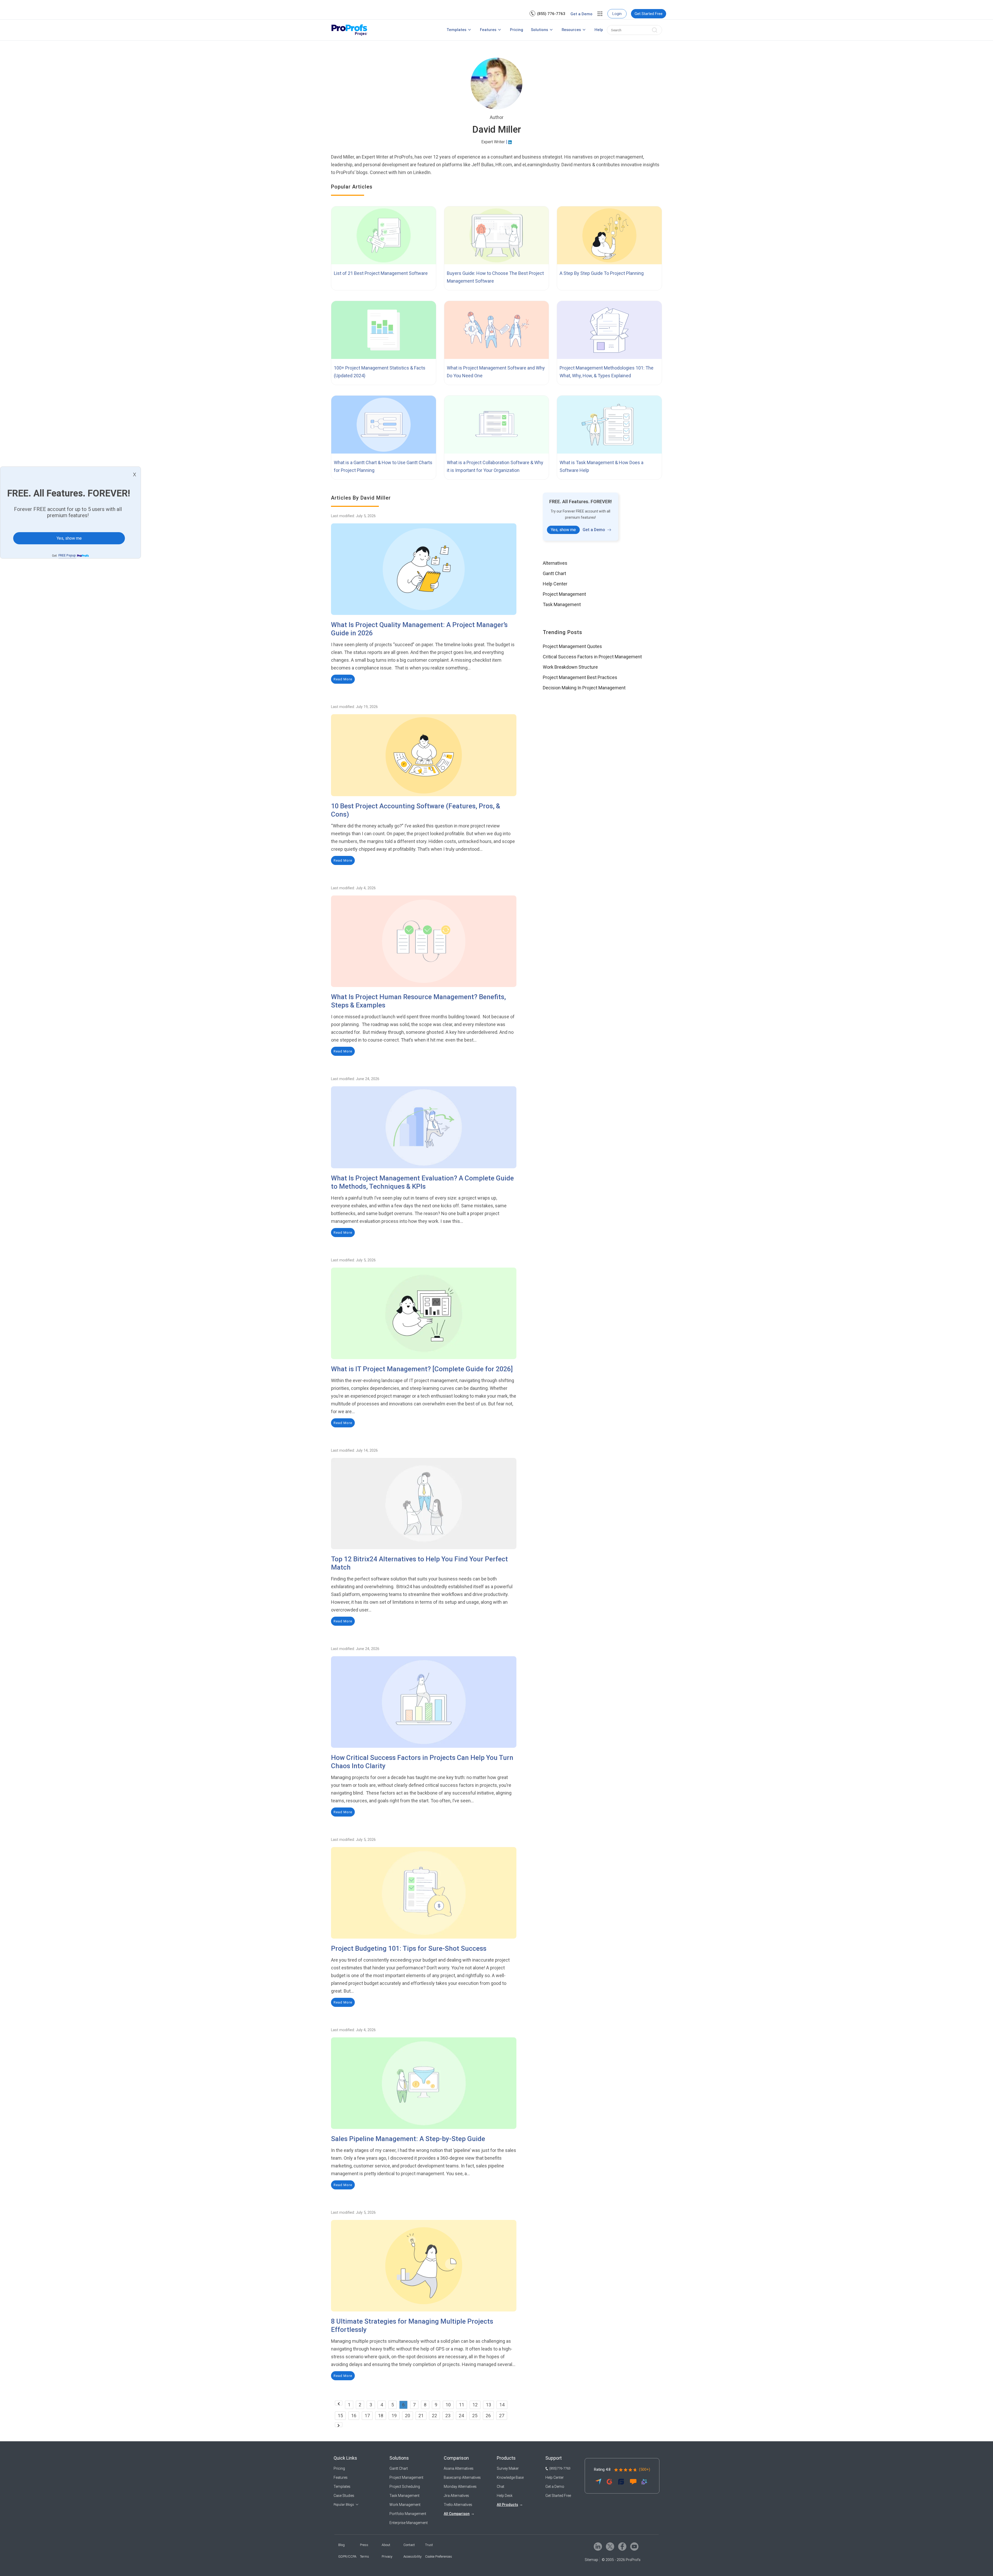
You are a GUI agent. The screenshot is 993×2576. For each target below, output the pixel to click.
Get (64, 556)
